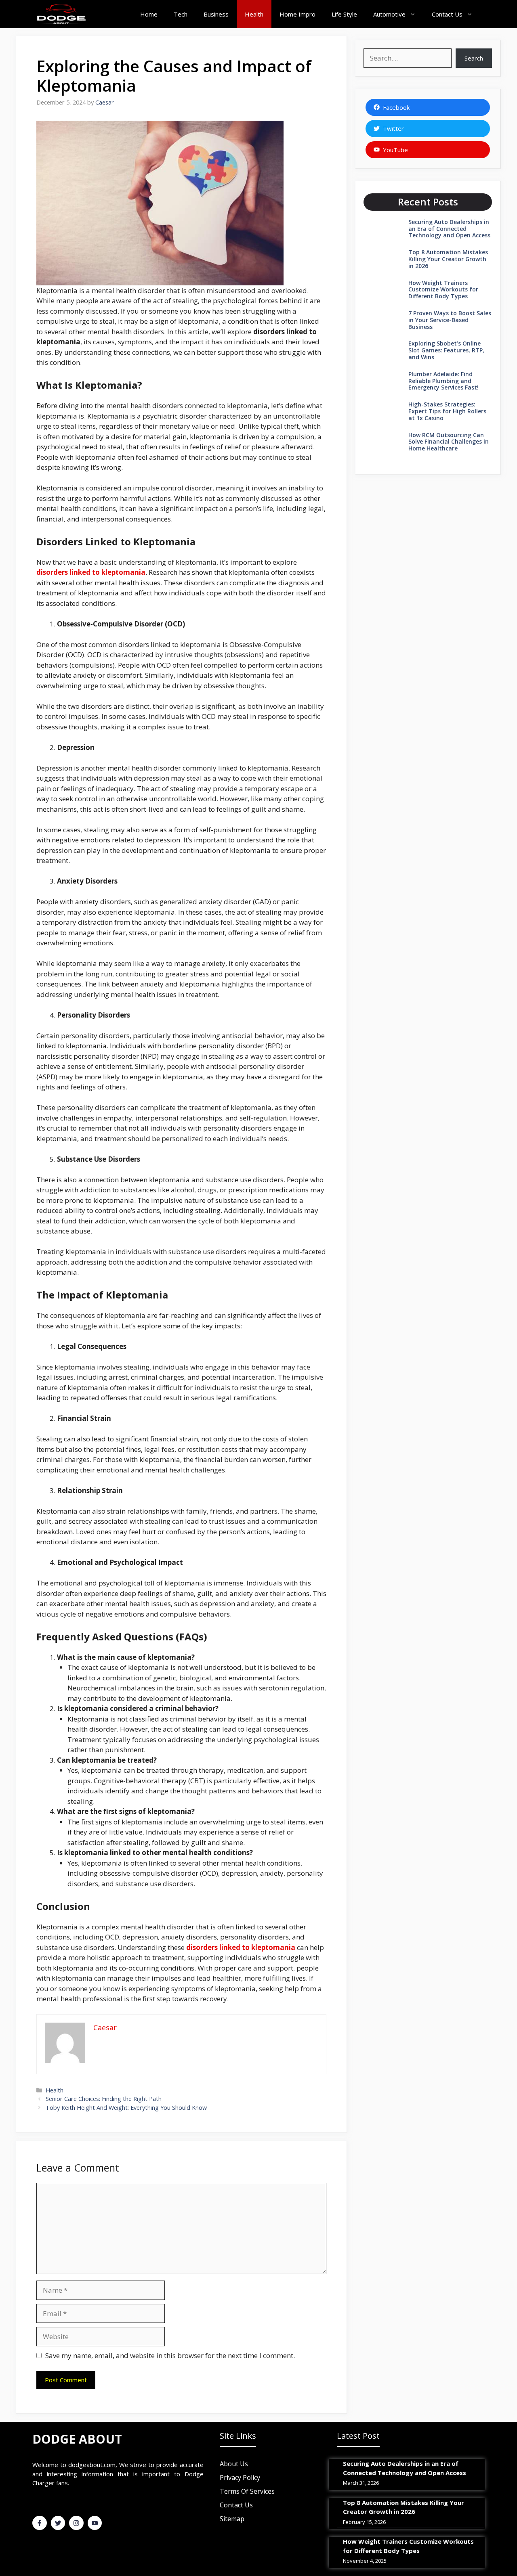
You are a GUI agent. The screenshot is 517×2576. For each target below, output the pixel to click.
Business (216, 14)
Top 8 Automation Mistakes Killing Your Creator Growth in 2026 (448, 259)
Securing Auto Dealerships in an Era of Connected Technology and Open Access (449, 229)
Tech (181, 14)
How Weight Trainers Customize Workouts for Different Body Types (443, 290)
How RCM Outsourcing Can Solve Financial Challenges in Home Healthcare (449, 442)
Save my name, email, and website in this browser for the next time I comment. (170, 2355)
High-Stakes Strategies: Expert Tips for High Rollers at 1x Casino (447, 411)
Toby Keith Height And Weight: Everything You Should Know (126, 2108)
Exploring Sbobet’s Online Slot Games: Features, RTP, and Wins (446, 350)
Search (474, 58)
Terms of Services (247, 2491)
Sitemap (232, 2519)
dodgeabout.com (92, 2465)
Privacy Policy (240, 2478)
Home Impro (297, 14)
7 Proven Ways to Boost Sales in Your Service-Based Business (450, 320)
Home (149, 14)
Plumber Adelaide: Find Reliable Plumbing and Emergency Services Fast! (443, 381)
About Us (234, 2464)
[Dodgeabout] (61, 14)
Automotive (389, 14)
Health (254, 14)
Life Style (344, 14)
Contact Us (447, 14)
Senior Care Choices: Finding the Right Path (104, 2099)
